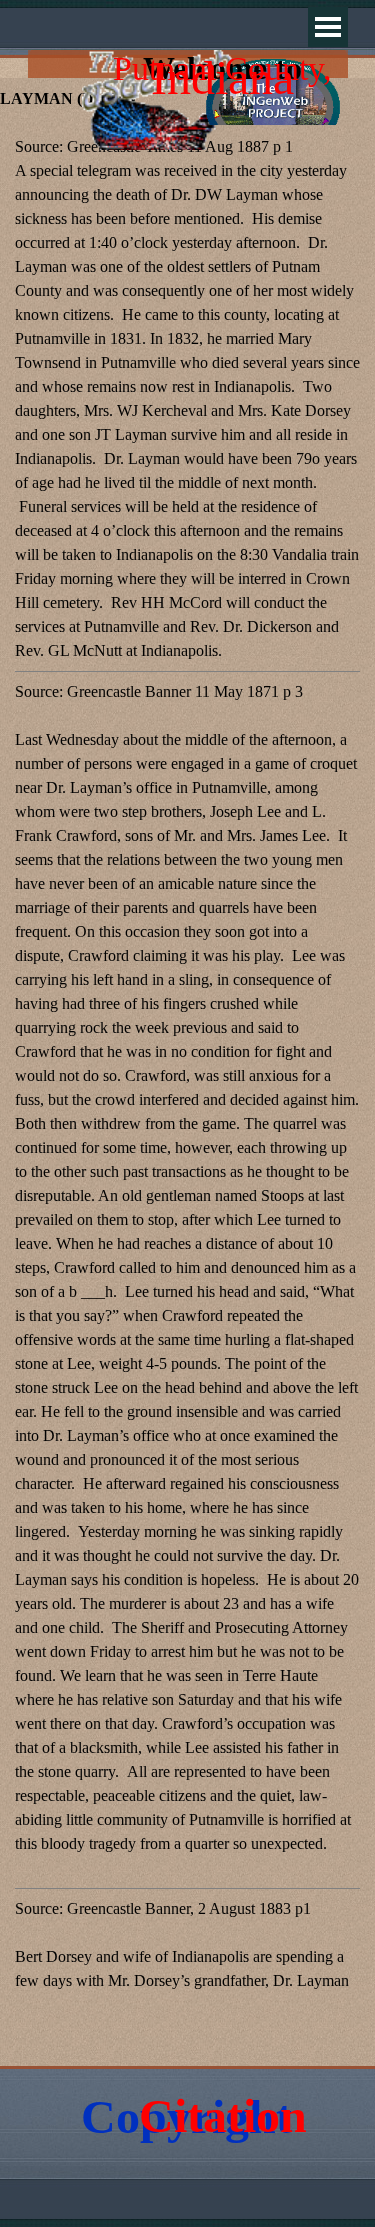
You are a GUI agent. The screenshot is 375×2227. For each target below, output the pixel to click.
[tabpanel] (187, 1088)
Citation (223, 2115)
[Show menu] (328, 27)
